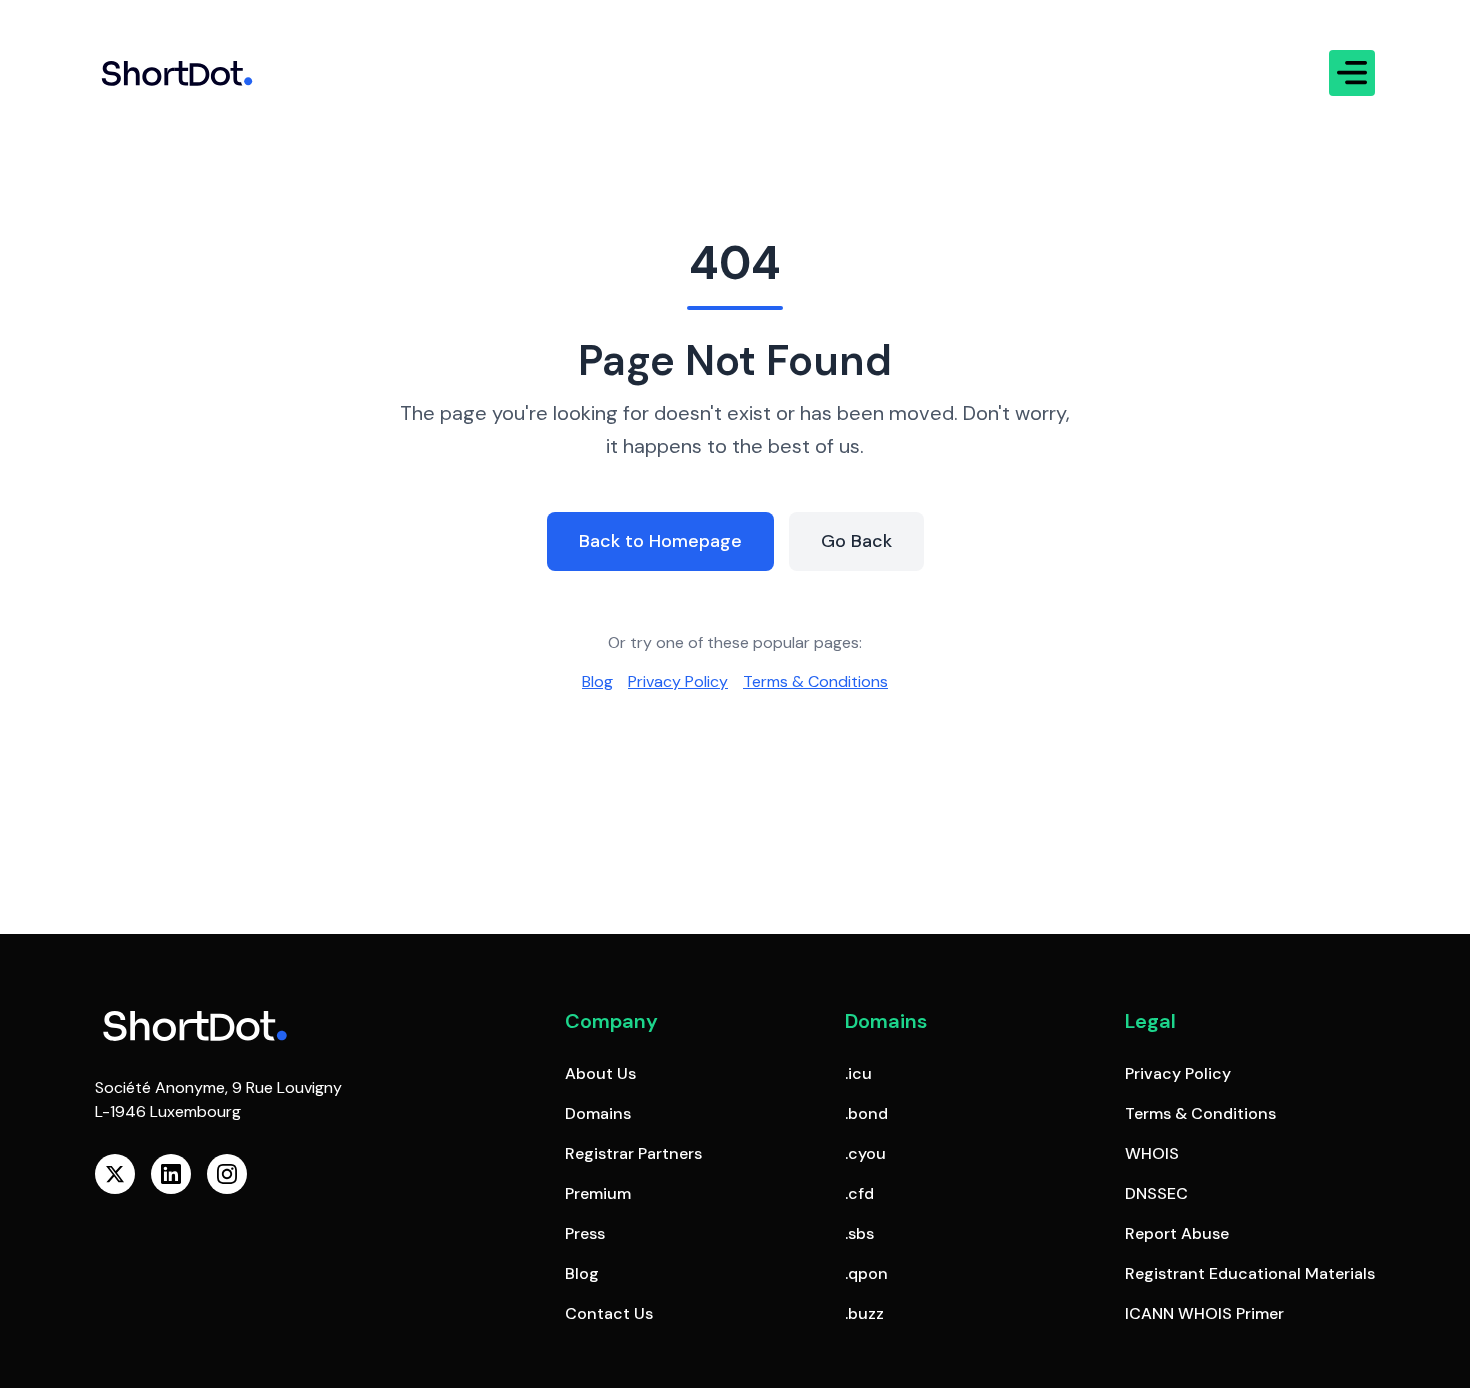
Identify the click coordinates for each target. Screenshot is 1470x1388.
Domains (598, 1113)
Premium (598, 1193)
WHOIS (1152, 1153)
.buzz (864, 1313)
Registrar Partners (633, 1153)
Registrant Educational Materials (1250, 1273)
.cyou (865, 1153)
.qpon (866, 1273)
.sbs (859, 1233)
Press (585, 1233)
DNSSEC (1156, 1193)
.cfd (859, 1193)
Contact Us (609, 1313)
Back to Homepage (660, 541)
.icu (858, 1073)
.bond (866, 1113)
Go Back (856, 541)
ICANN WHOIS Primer (1204, 1313)
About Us (600, 1073)
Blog (597, 681)
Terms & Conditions (815, 681)
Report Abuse (1177, 1233)
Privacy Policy (678, 681)
